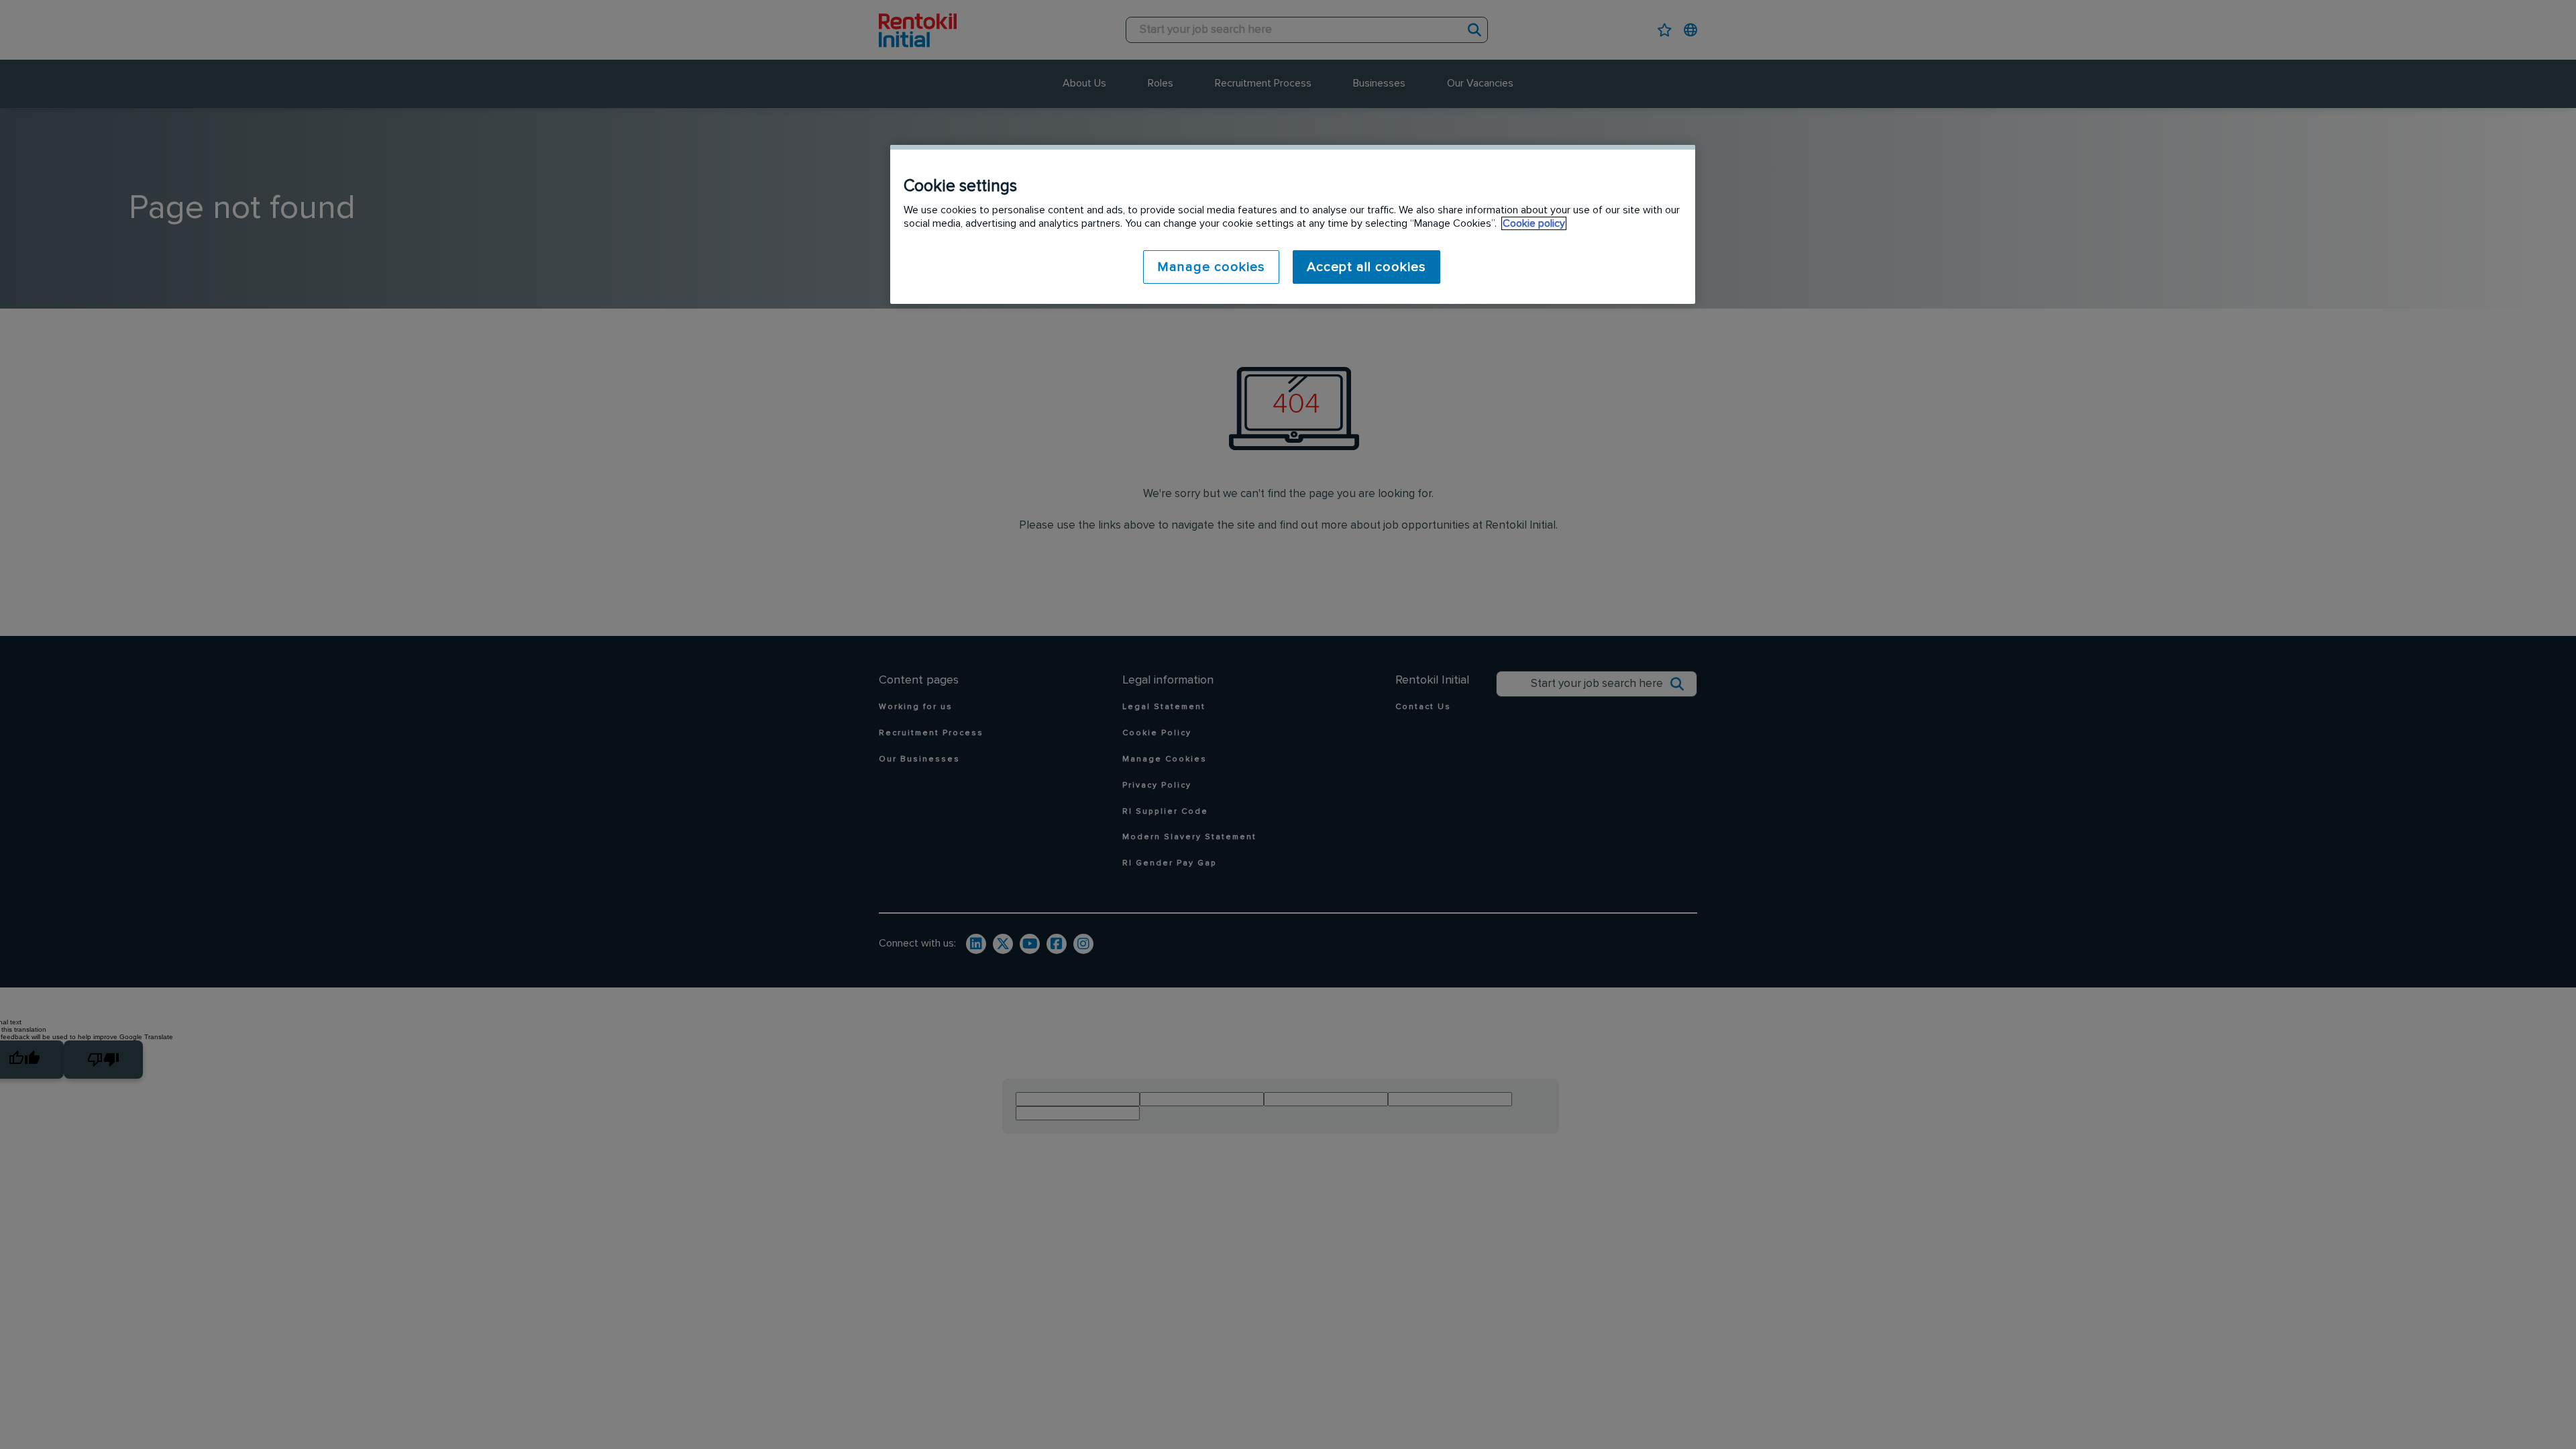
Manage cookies (1211, 267)
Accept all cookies (1366, 267)
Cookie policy (1534, 223)
